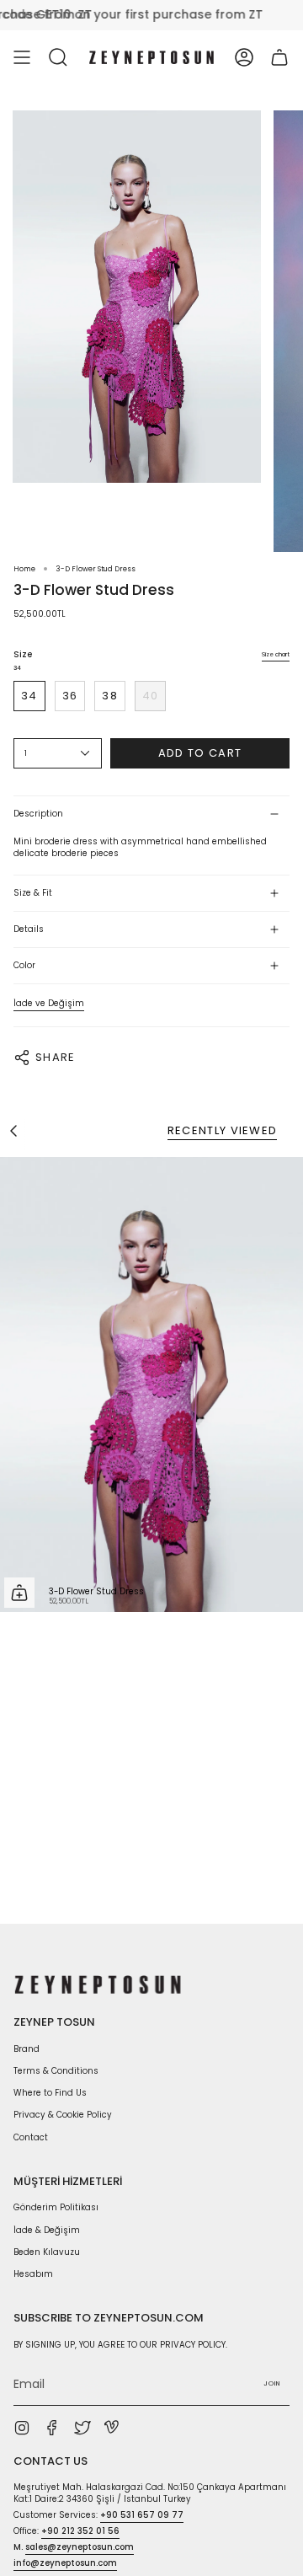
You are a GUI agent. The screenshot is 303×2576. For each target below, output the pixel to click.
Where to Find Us (50, 2093)
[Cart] (279, 57)
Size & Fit (33, 893)
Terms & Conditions (56, 2071)
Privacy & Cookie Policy (63, 2115)
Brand (27, 2049)
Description (38, 814)
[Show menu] (22, 57)
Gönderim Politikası (56, 2207)
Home (24, 569)
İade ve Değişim (49, 1003)
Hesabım (33, 2274)
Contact (31, 2137)
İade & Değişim (47, 2230)
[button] (58, 57)
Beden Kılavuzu (47, 2252)
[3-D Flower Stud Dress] (151, 1384)
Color (24, 965)
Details (29, 929)
